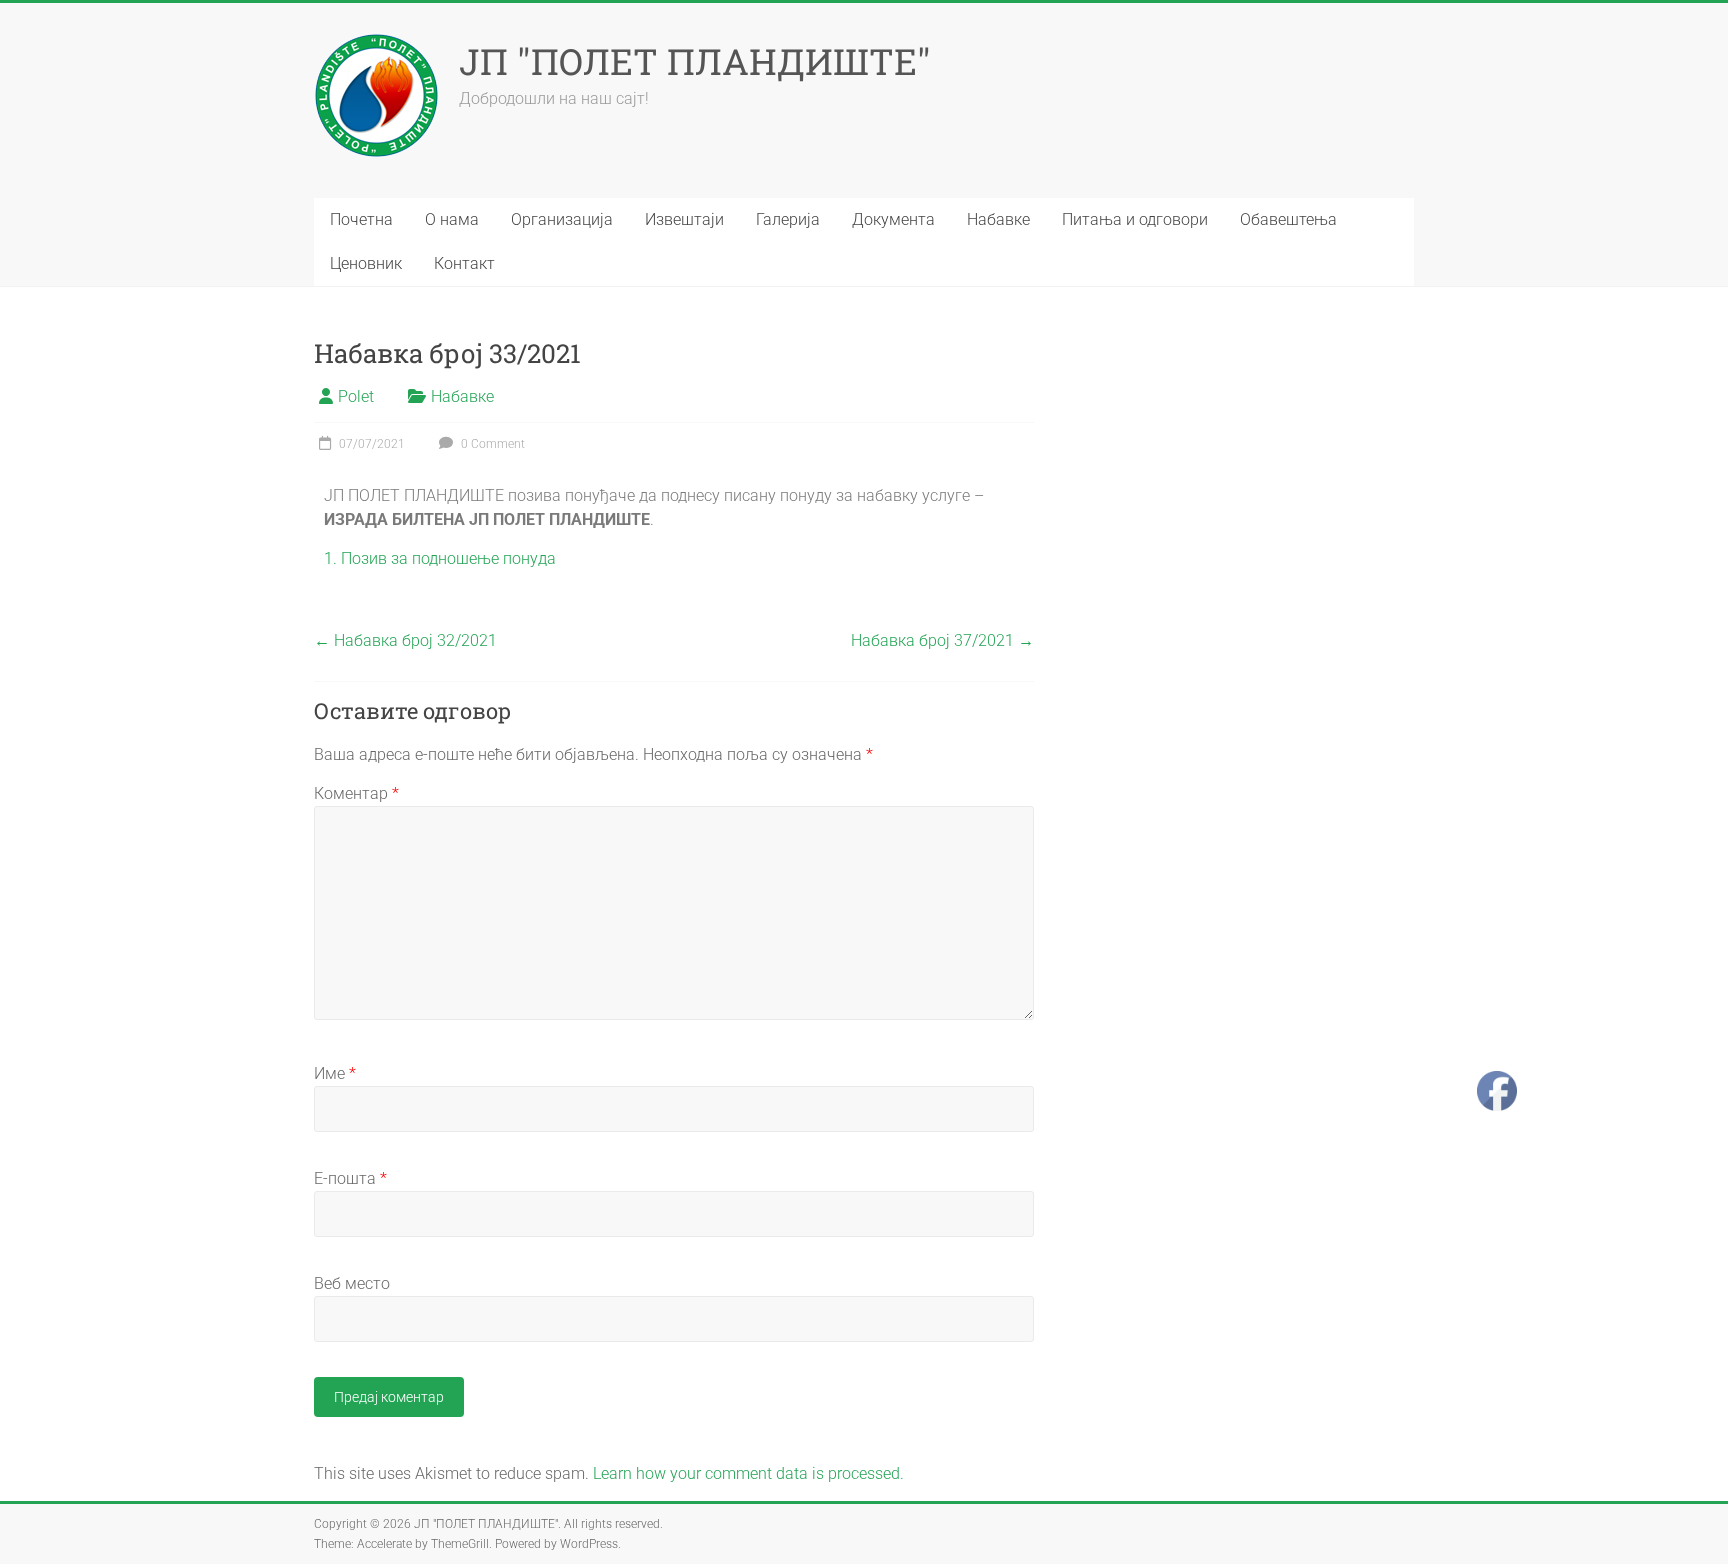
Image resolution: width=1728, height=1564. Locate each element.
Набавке (998, 219)
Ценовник (366, 263)
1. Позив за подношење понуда (440, 558)
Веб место (352, 1283)
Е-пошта (350, 1178)
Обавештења (1288, 219)
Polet (356, 396)
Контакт (464, 263)
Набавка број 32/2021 (405, 640)
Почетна (361, 219)
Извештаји (684, 219)
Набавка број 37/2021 (942, 640)
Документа (893, 219)
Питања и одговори (1135, 219)
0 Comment (491, 444)
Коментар (356, 793)
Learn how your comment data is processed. (748, 1473)
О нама (452, 219)
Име (335, 1073)
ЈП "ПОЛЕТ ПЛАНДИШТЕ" (695, 61)
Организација (562, 219)
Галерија (788, 219)
